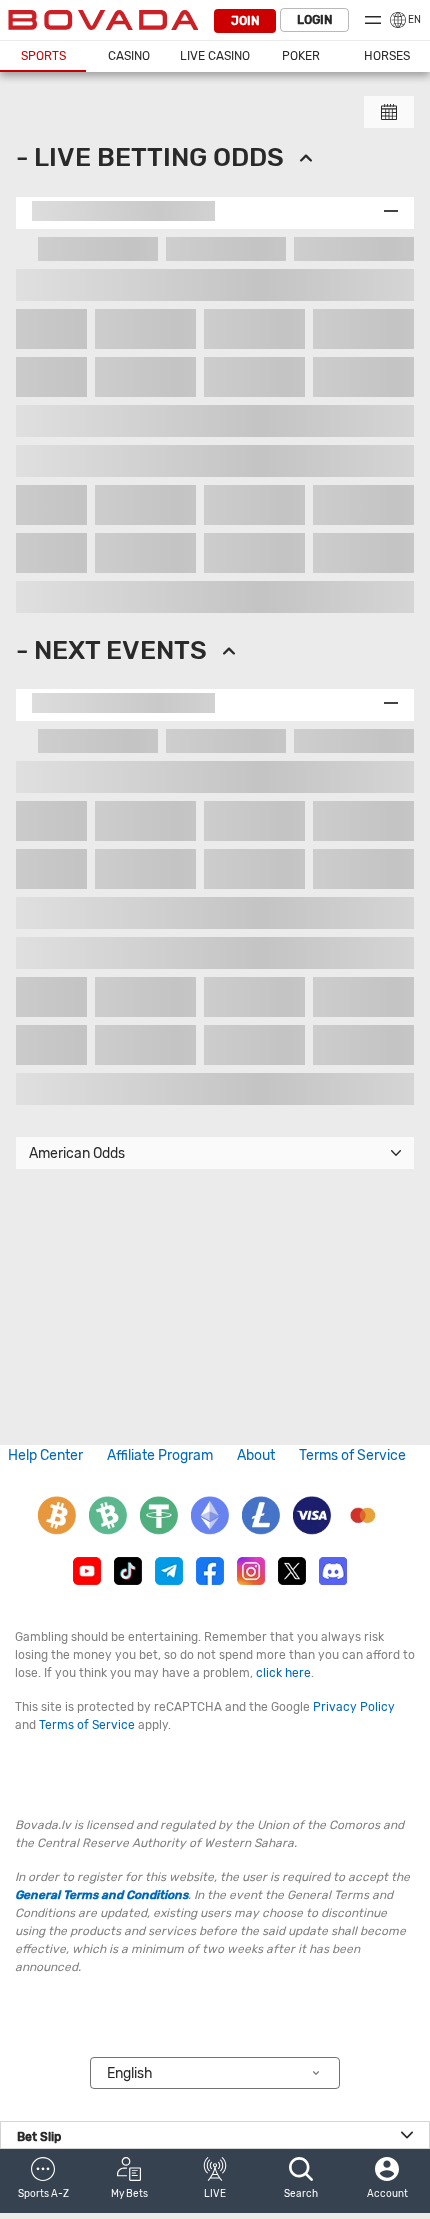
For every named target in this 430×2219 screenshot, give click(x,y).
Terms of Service (352, 1455)
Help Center (45, 1455)
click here (283, 1673)
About (256, 1455)
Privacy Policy (354, 1707)
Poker (301, 56)
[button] (43, 2181)
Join (245, 21)
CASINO (129, 56)
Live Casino (215, 56)
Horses (387, 56)
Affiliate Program (160, 1455)
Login (314, 20)
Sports (43, 56)
